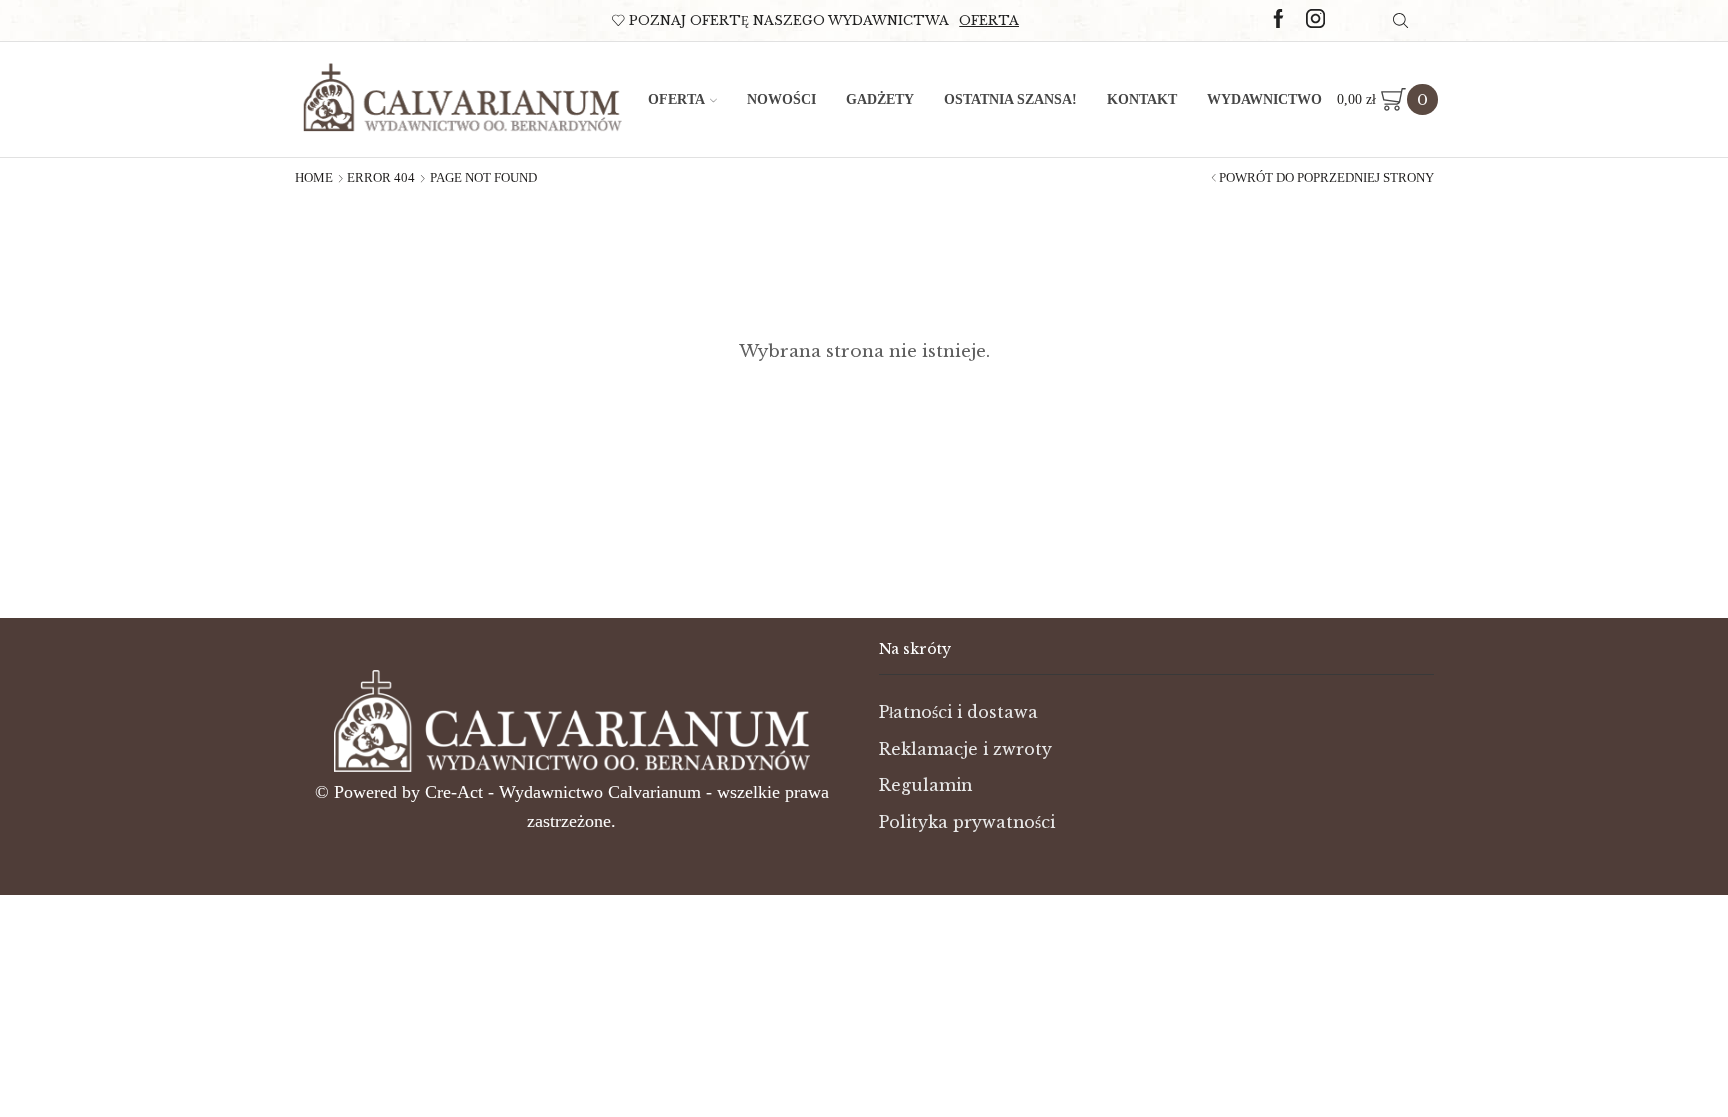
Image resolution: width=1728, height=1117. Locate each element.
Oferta (989, 20)
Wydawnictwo (1264, 99)
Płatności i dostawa (958, 712)
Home (314, 178)
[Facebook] (1278, 20)
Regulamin (925, 785)
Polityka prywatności (967, 822)
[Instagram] (1315, 20)
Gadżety (880, 99)
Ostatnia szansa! (1010, 99)
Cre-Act (456, 792)
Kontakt (1142, 99)
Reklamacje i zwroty (965, 749)
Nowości (781, 99)
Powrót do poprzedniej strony (1326, 178)
